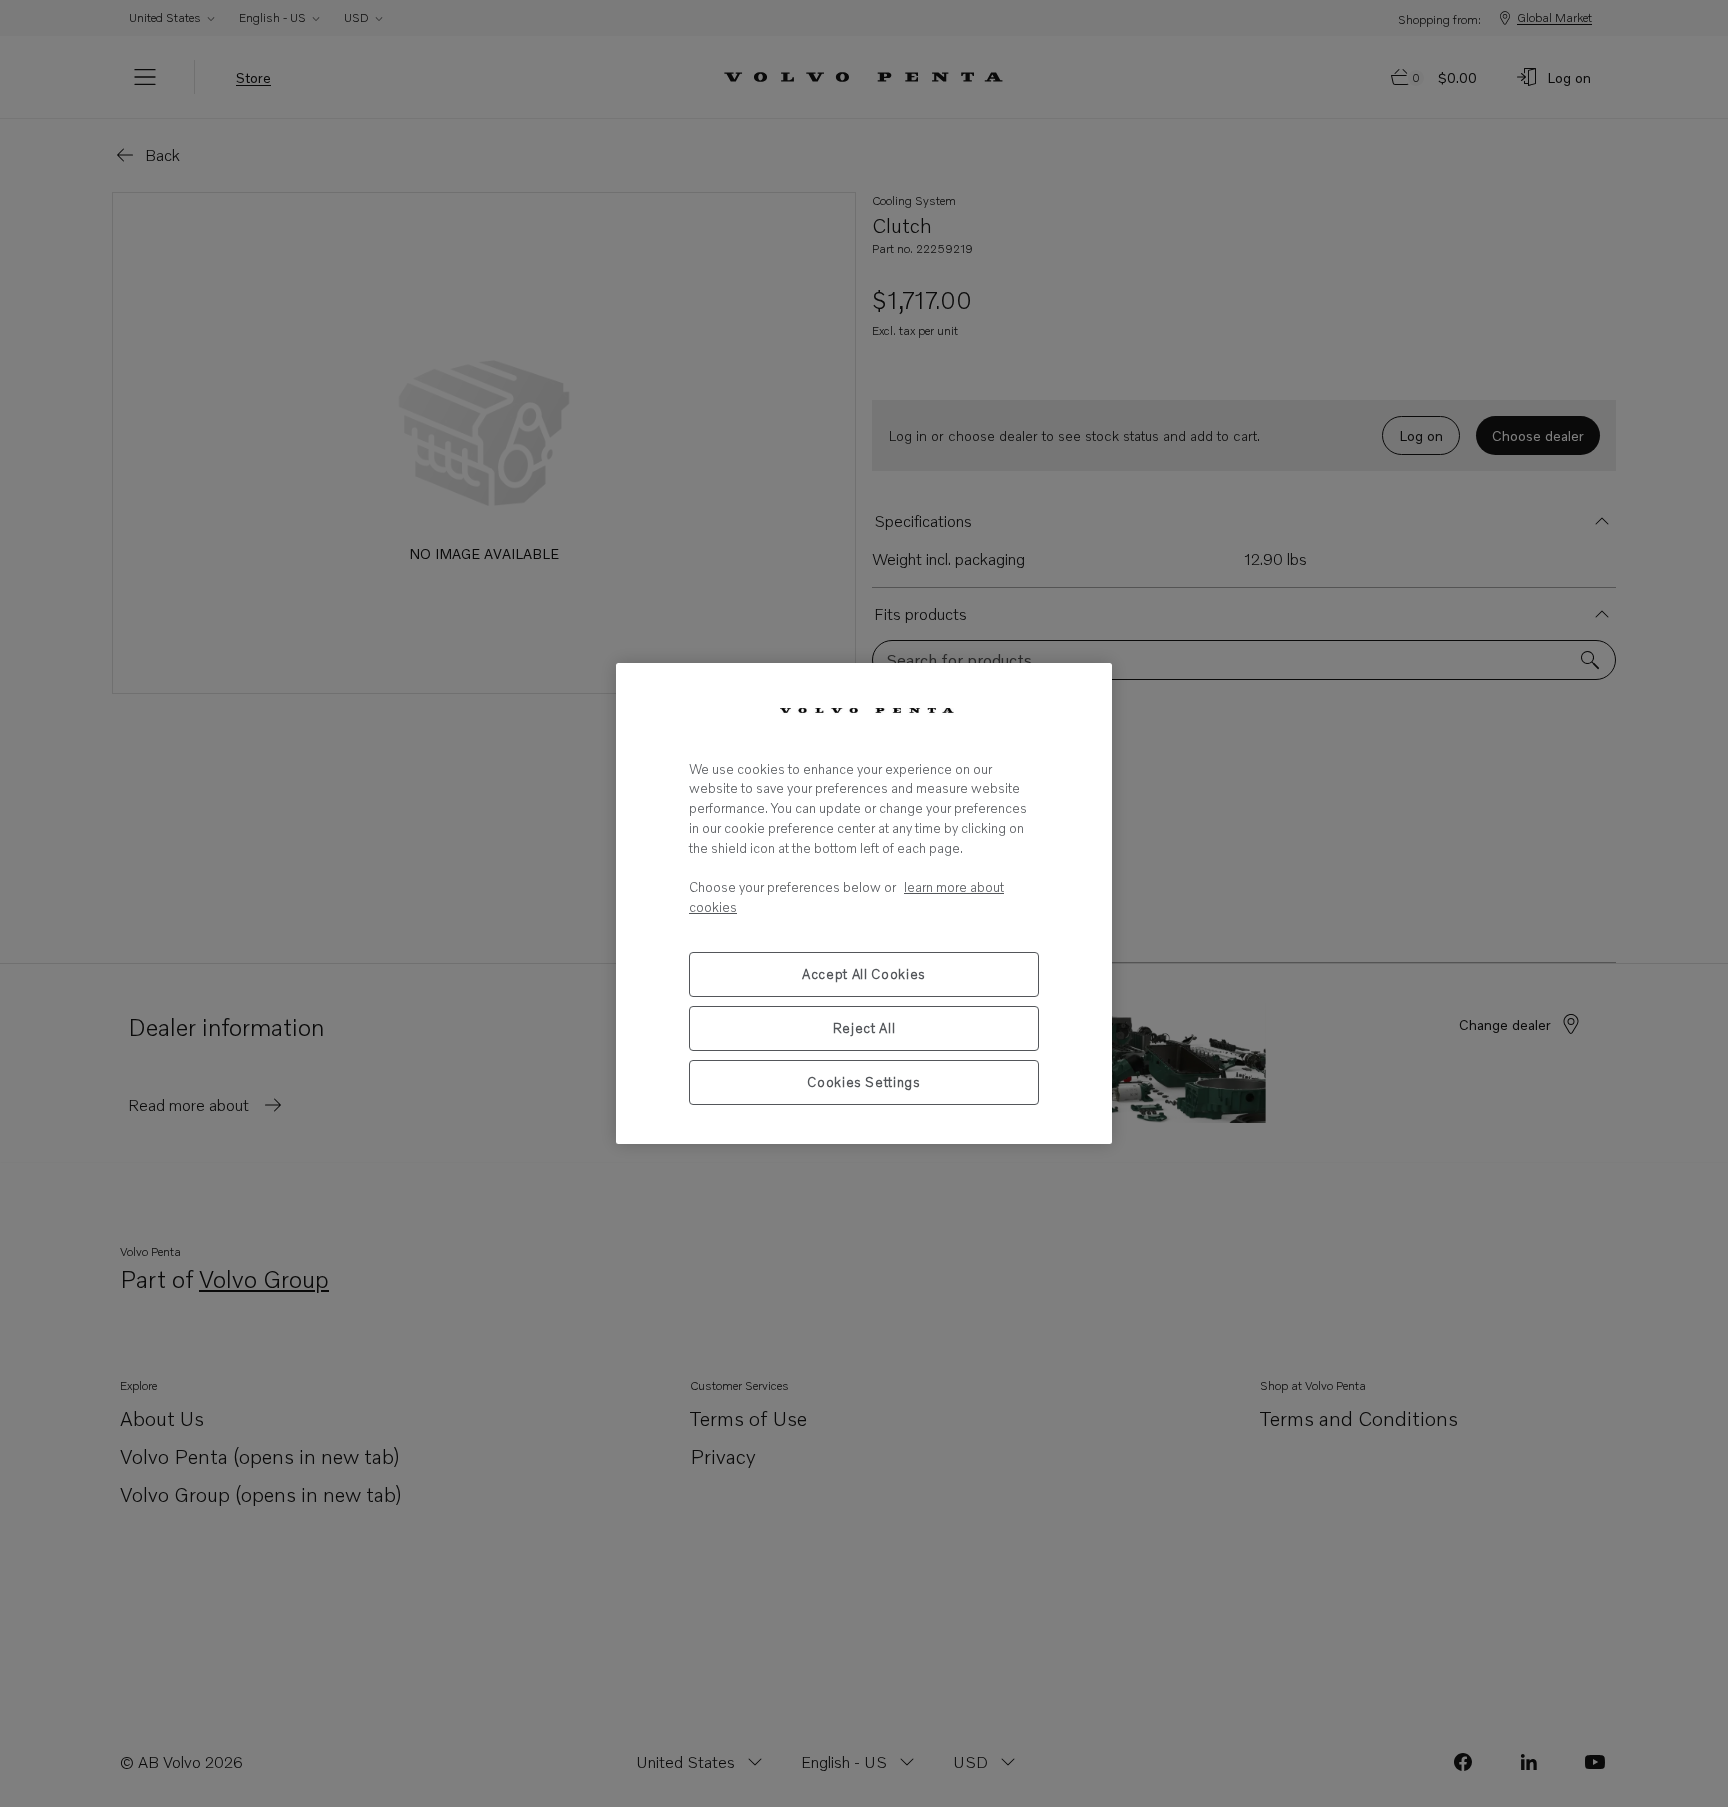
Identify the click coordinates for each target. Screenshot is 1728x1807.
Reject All (864, 1028)
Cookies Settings (864, 1082)
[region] (864, 903)
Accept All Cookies (864, 974)
